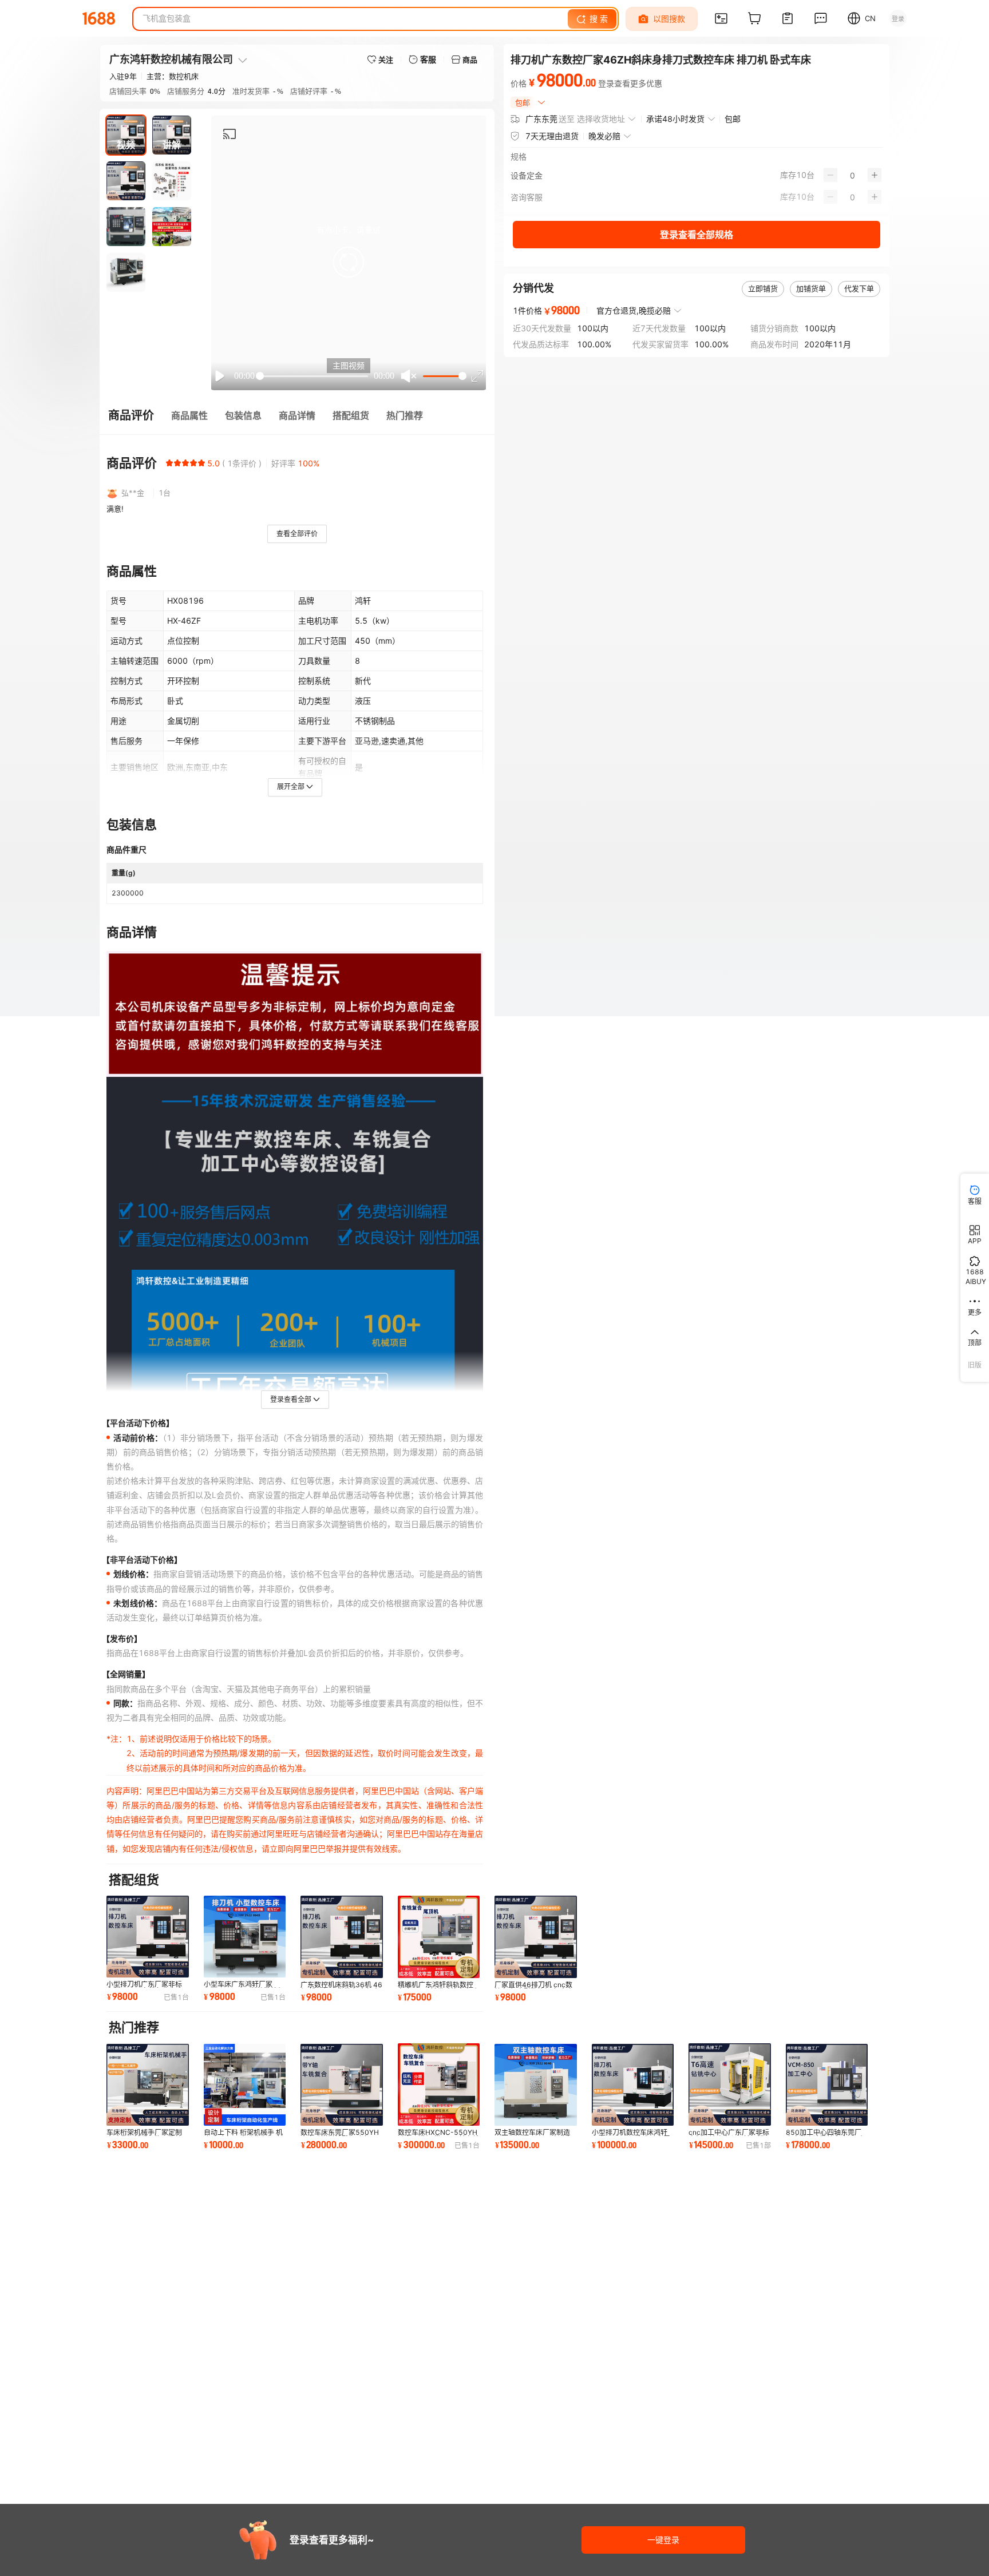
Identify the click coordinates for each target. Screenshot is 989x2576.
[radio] (169, 463)
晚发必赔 (604, 136)
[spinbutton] (852, 175)
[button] (349, 262)
